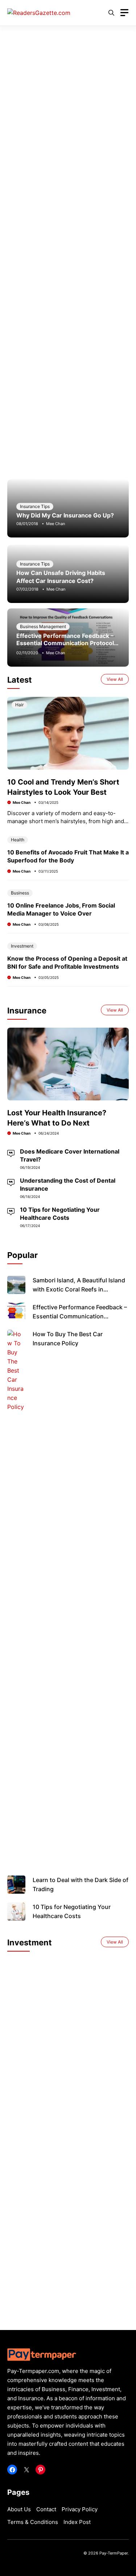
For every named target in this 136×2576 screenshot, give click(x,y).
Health (18, 840)
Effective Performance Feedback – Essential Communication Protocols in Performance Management (67, 643)
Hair (19, 705)
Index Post (77, 2522)
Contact (46, 2509)
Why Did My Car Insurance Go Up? (65, 515)
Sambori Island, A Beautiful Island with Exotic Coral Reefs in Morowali (79, 1289)
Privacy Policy (80, 2509)
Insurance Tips (35, 506)
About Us (19, 2509)
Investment (22, 946)
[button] (111, 13)
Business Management (43, 626)
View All (115, 679)
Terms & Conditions (33, 2522)
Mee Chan (55, 524)
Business (20, 893)
